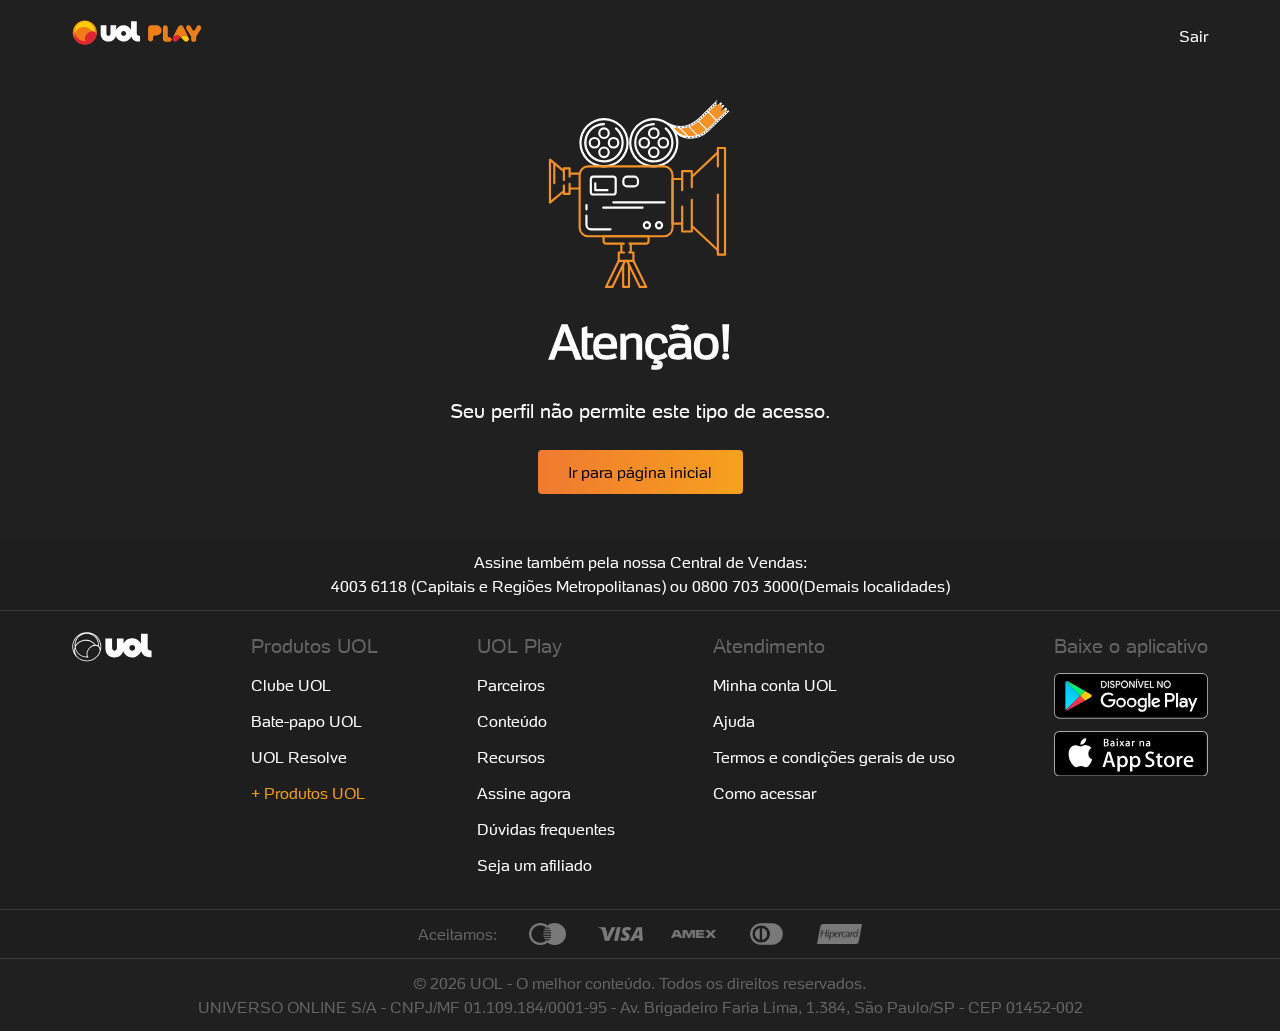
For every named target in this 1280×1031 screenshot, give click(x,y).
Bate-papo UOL (306, 721)
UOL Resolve (299, 757)
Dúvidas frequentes (546, 829)
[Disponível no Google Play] (1131, 696)
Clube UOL (291, 685)
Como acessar (764, 793)
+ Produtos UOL (308, 793)
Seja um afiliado (534, 865)
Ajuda (734, 721)
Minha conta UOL (775, 685)
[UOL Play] (137, 36)
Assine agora (524, 793)
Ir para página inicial (640, 472)
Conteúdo (512, 721)
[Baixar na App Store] (1131, 754)
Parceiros (511, 685)
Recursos (511, 757)
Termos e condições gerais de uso (834, 757)
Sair (1193, 36)
